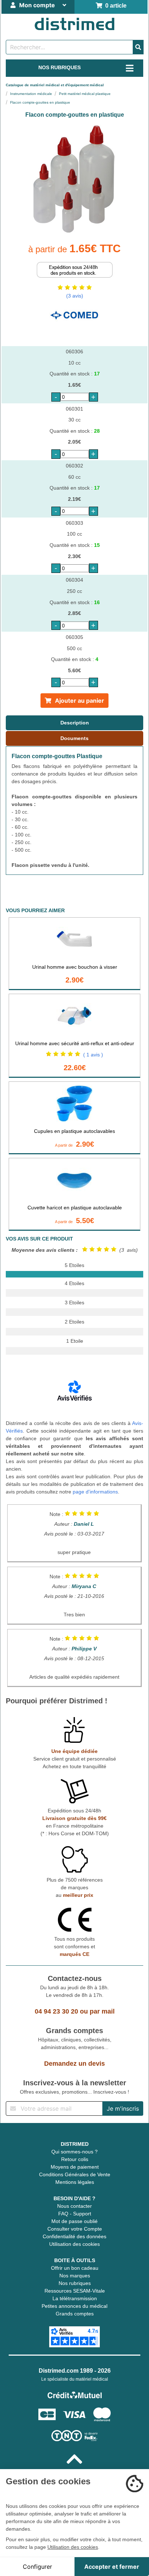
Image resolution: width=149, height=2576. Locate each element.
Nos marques (75, 2276)
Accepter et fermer (112, 2567)
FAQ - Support (75, 2214)
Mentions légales (75, 2182)
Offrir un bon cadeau (75, 2268)
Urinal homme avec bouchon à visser (75, 967)
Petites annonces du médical (74, 2306)
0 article (114, 6)
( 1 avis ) (93, 1055)
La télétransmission (75, 2298)
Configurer (37, 2567)
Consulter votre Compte (75, 2229)
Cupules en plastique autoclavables (74, 1131)
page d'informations (95, 1492)
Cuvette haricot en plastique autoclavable (75, 1208)
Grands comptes (75, 2314)
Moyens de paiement (75, 2167)
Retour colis (75, 2159)
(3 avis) (75, 296)
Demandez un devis (74, 2064)
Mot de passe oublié (74, 2221)
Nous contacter (74, 2206)
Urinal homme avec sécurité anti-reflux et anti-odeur (75, 1043)
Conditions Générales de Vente (75, 2174)
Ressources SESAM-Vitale (75, 2291)
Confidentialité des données (74, 2236)
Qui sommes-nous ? (74, 2152)
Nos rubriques (75, 2283)
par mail (102, 2011)
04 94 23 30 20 (56, 2011)
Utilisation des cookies (74, 2244)
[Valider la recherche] (138, 47)
